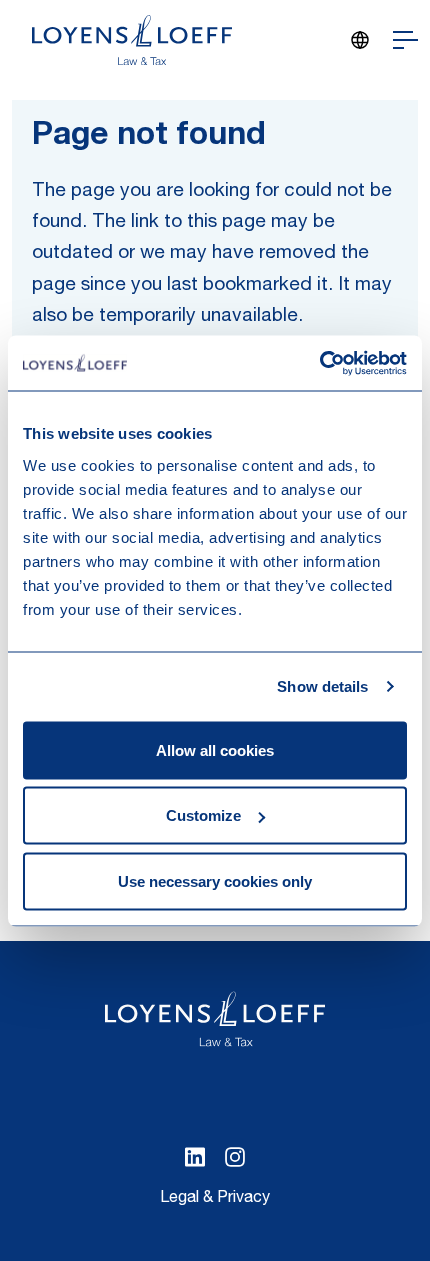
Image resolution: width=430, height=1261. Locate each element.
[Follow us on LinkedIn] (195, 1157)
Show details (322, 686)
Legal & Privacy (215, 1199)
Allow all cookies (215, 749)
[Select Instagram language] (235, 1157)
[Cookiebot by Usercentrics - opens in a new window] (319, 363)
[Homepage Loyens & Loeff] (132, 40)
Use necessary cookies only (215, 880)
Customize (203, 815)
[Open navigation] (405, 40)
